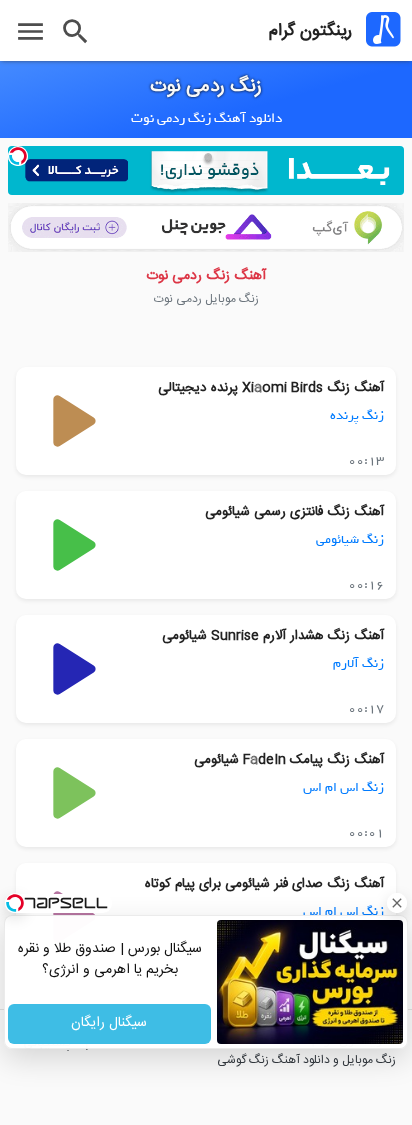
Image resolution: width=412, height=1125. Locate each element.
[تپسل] (18, 156)
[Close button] (397, 903)
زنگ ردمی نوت (206, 87)
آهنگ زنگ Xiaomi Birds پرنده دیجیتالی (271, 388)
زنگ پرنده (357, 415)
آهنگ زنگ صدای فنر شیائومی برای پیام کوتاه (264, 884)
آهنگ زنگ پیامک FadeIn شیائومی (289, 760)
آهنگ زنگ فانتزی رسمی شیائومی (294, 512)
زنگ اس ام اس (343, 787)
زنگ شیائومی (350, 539)
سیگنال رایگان (110, 1024)
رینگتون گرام (310, 31)
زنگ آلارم (358, 663)
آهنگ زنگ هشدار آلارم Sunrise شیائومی (273, 636)
